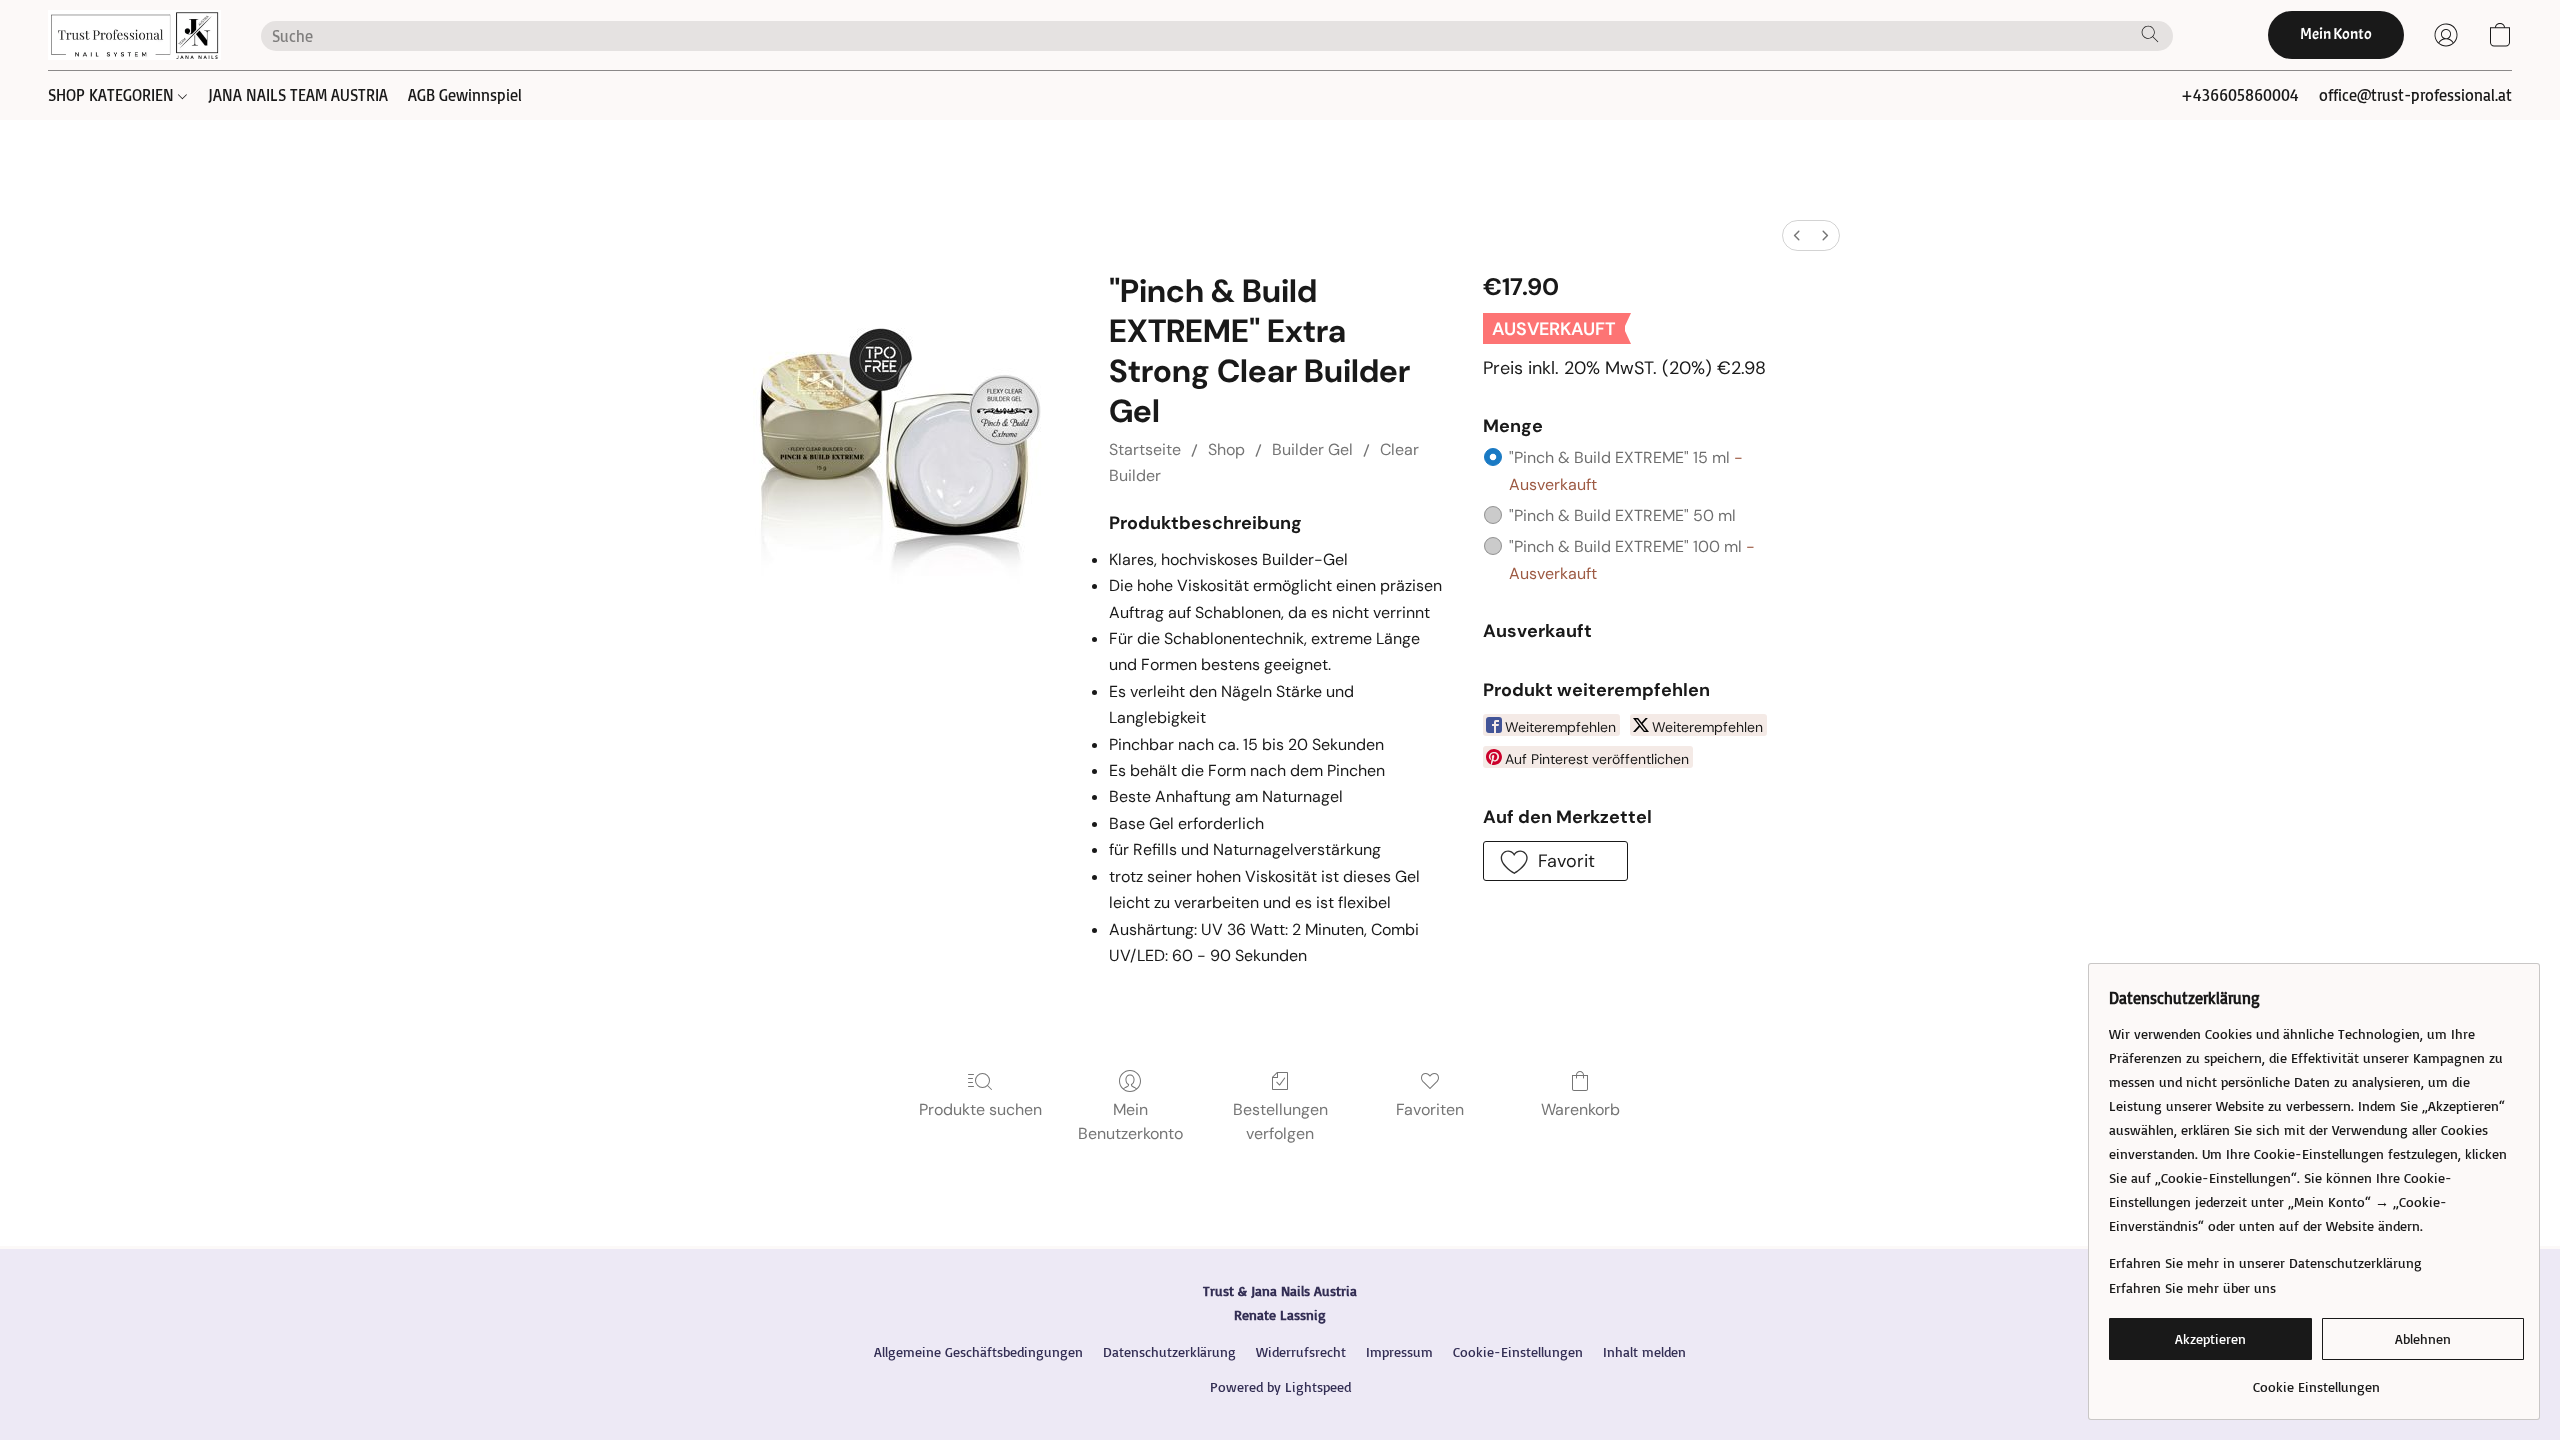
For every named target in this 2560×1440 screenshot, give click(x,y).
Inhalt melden (1644, 1351)
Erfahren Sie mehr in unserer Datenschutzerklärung (2265, 1262)
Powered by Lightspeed (1280, 1386)
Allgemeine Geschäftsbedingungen (978, 1351)
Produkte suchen (980, 1109)
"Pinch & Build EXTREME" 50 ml (1622, 515)
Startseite (1145, 449)
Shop (1226, 449)
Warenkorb (1580, 1109)
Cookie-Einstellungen (1518, 1351)
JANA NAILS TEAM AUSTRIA (298, 95)
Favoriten (1430, 1109)
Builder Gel (1312, 449)
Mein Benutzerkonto (1130, 1121)
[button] (134, 35)
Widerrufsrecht (1301, 1351)
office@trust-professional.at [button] (2415, 95)
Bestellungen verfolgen (1280, 1121)
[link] (2316, 1379)
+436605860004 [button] (2240, 95)
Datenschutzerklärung (1169, 1351)
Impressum (1399, 1351)
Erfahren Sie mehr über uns (2192, 1287)
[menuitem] (1797, 235)
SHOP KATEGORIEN (113, 95)
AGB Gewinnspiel (465, 95)
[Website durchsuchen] (2150, 34)
